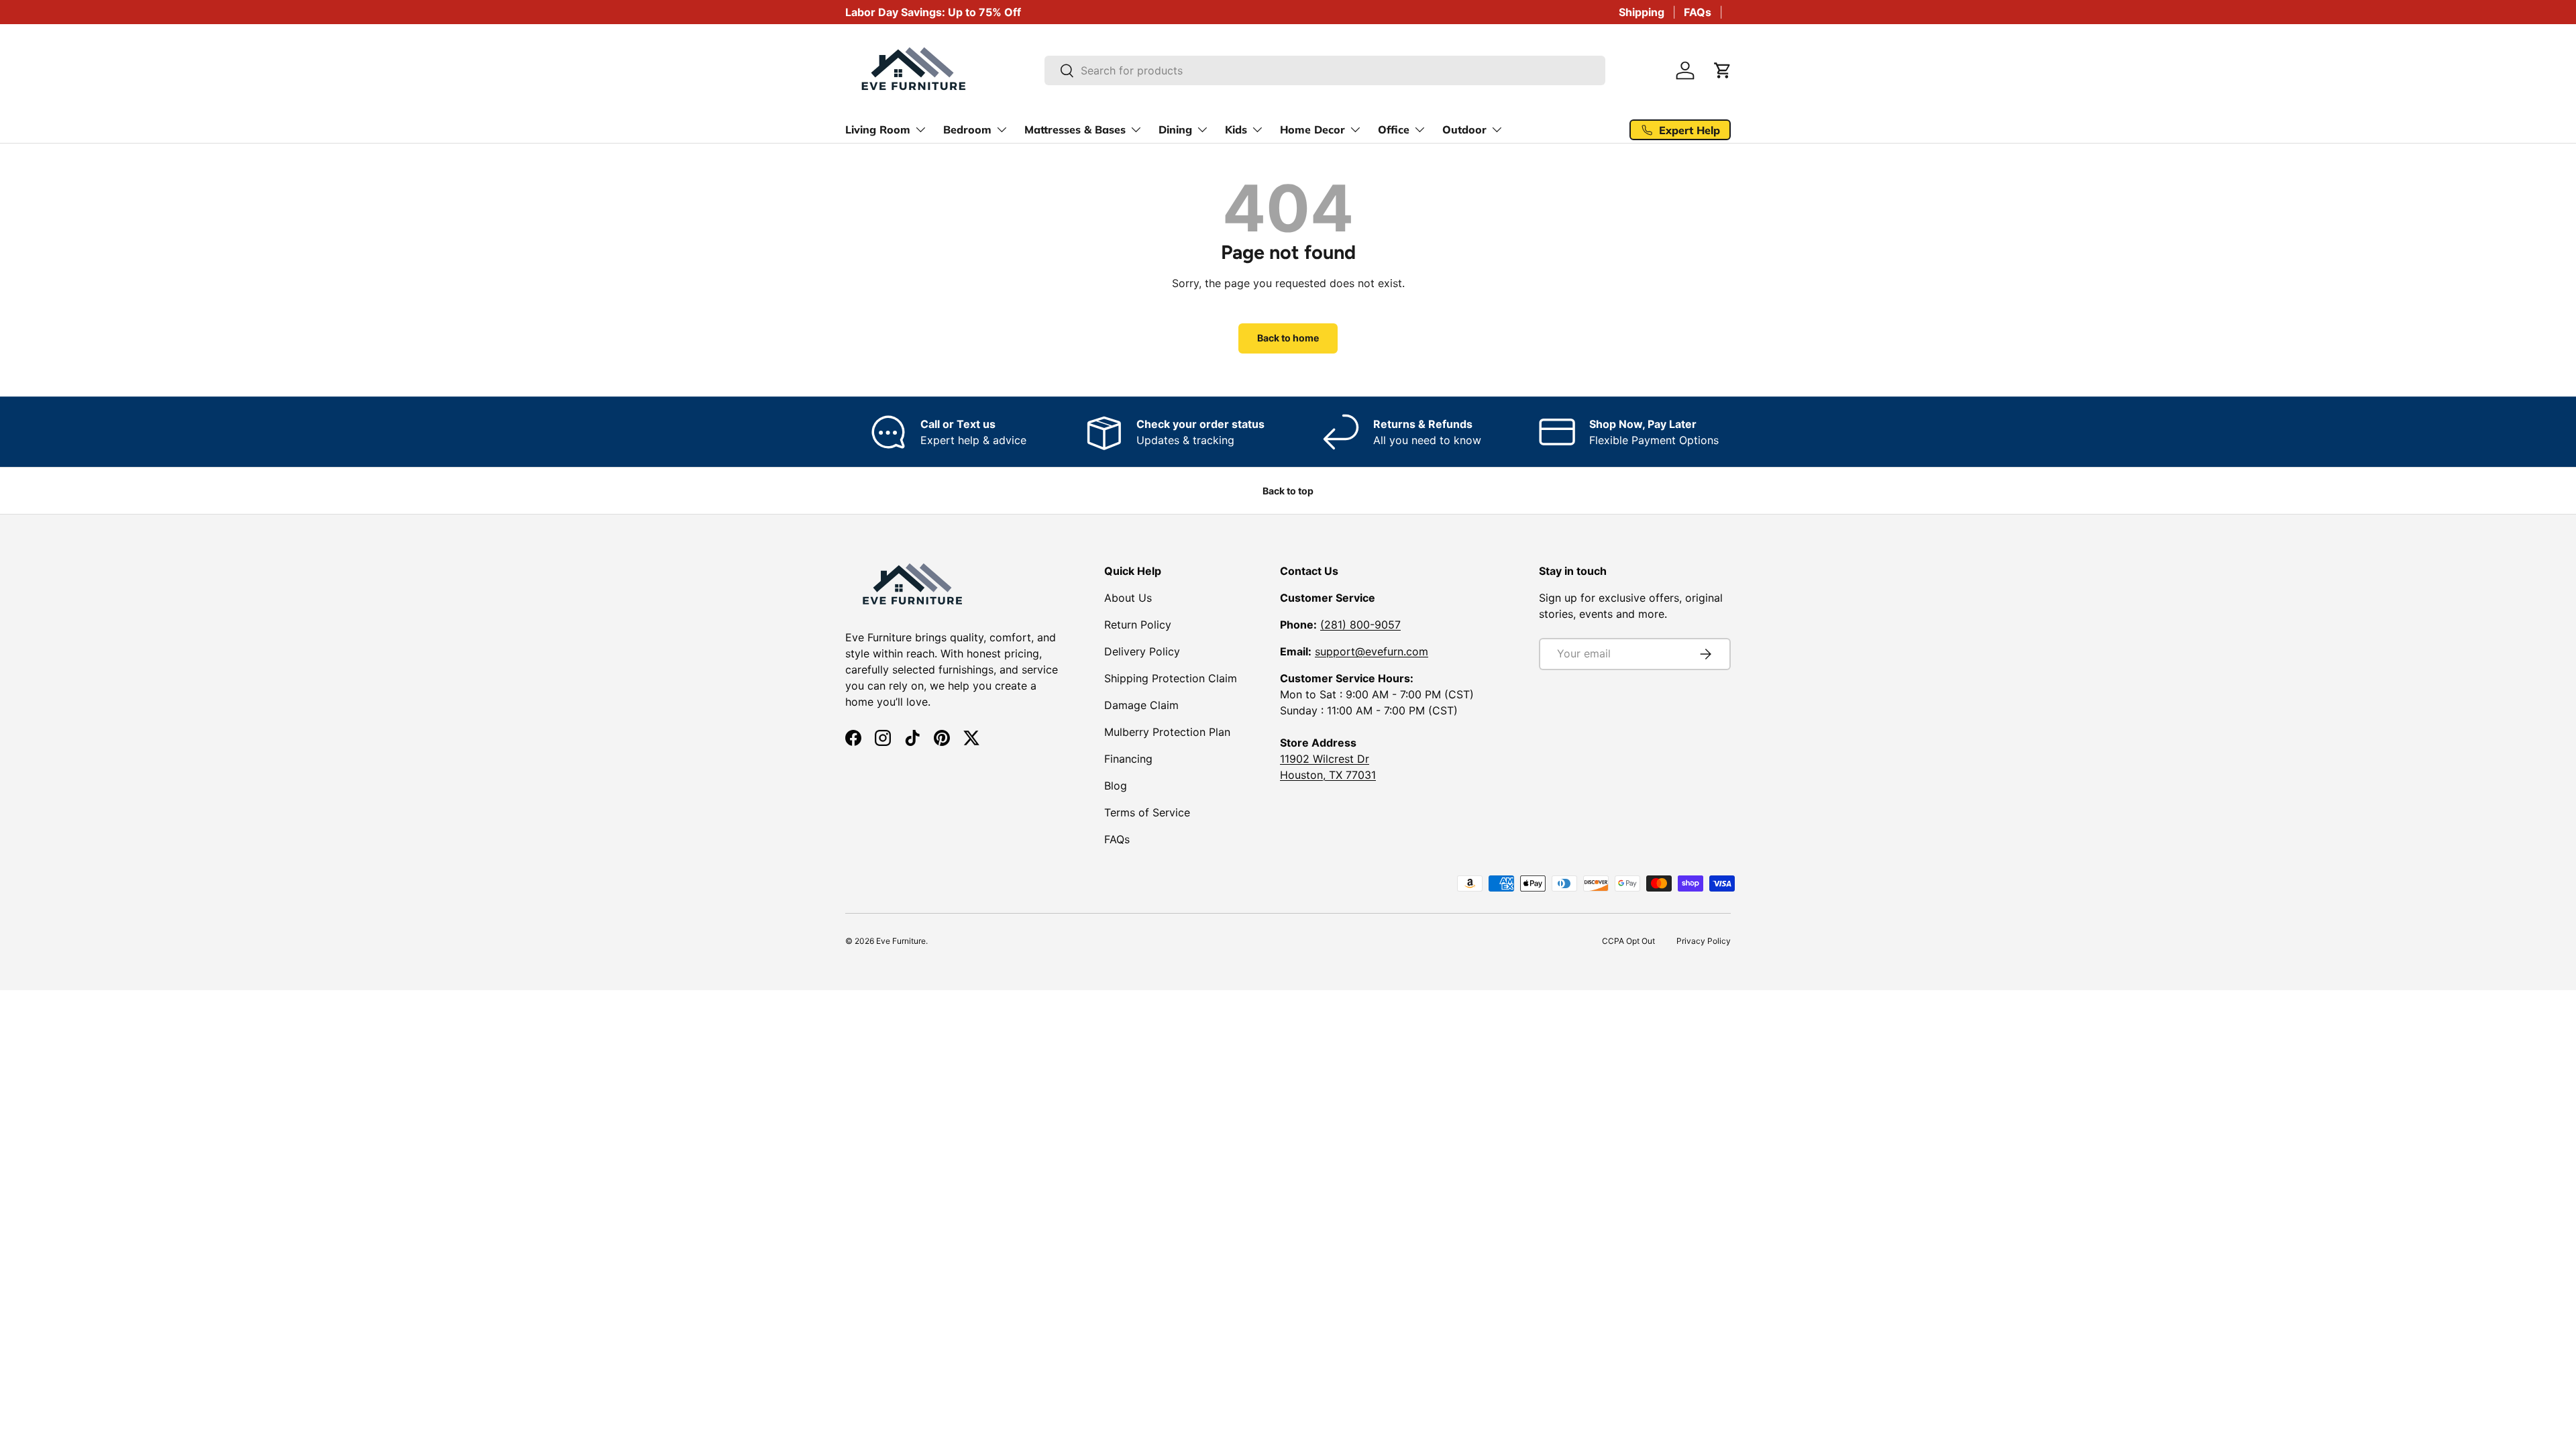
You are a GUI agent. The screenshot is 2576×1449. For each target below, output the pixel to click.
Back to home (1288, 338)
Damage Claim (1141, 705)
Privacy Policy (1704, 941)
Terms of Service (1147, 812)
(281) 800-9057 (1360, 625)
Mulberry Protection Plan (1167, 732)
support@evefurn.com (1372, 651)
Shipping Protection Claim (1171, 678)
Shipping (1642, 12)
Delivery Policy (1142, 651)
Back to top (1288, 491)
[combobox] (1325, 70)
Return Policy (1138, 625)
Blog (1116, 786)
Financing (1128, 759)
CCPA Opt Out (1628, 941)
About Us (1128, 598)
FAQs (1698, 12)
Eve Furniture (901, 941)
